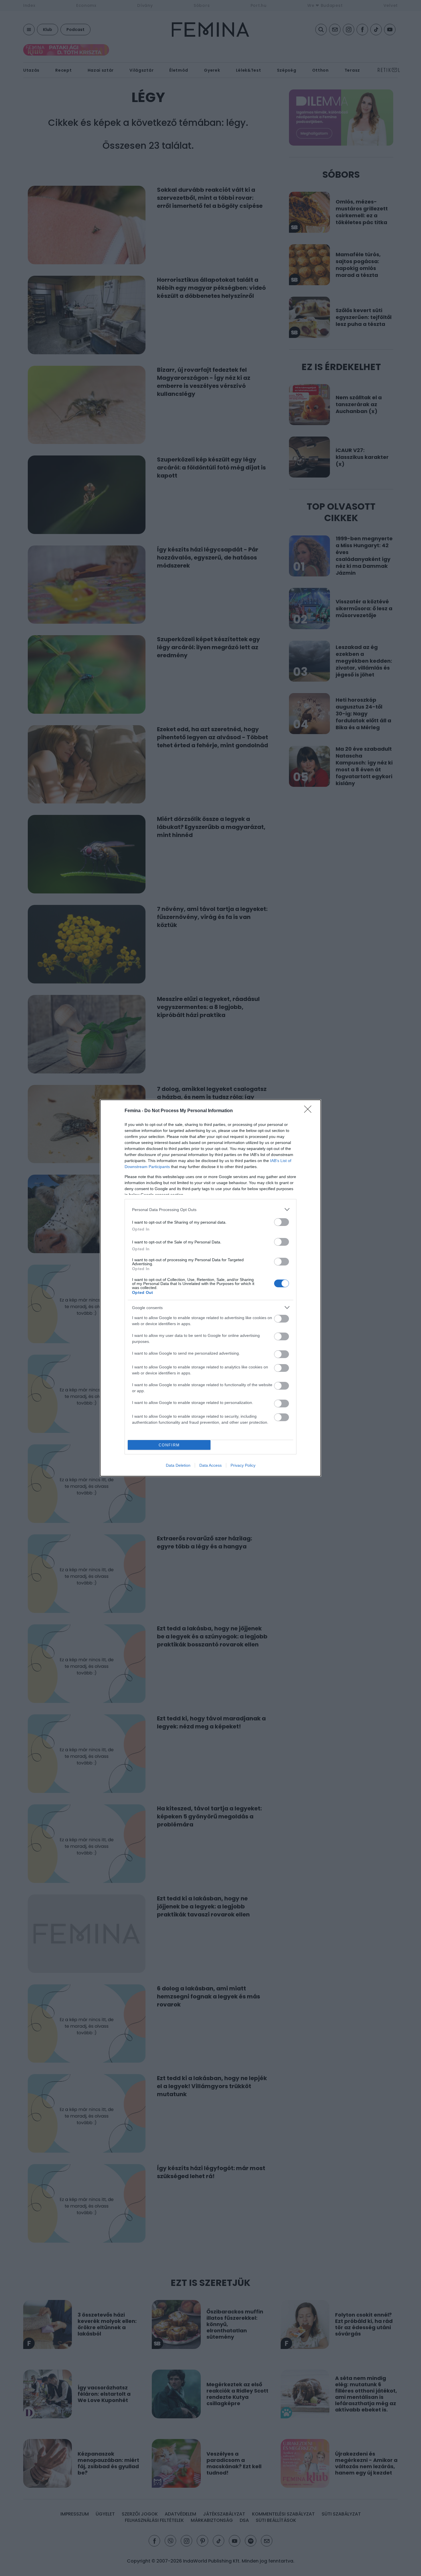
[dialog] (210, 1288)
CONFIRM (169, 1445)
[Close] (310, 1111)
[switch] (282, 1222)
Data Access (210, 1465)
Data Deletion (178, 1465)
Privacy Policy (243, 1465)
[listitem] (210, 1209)
